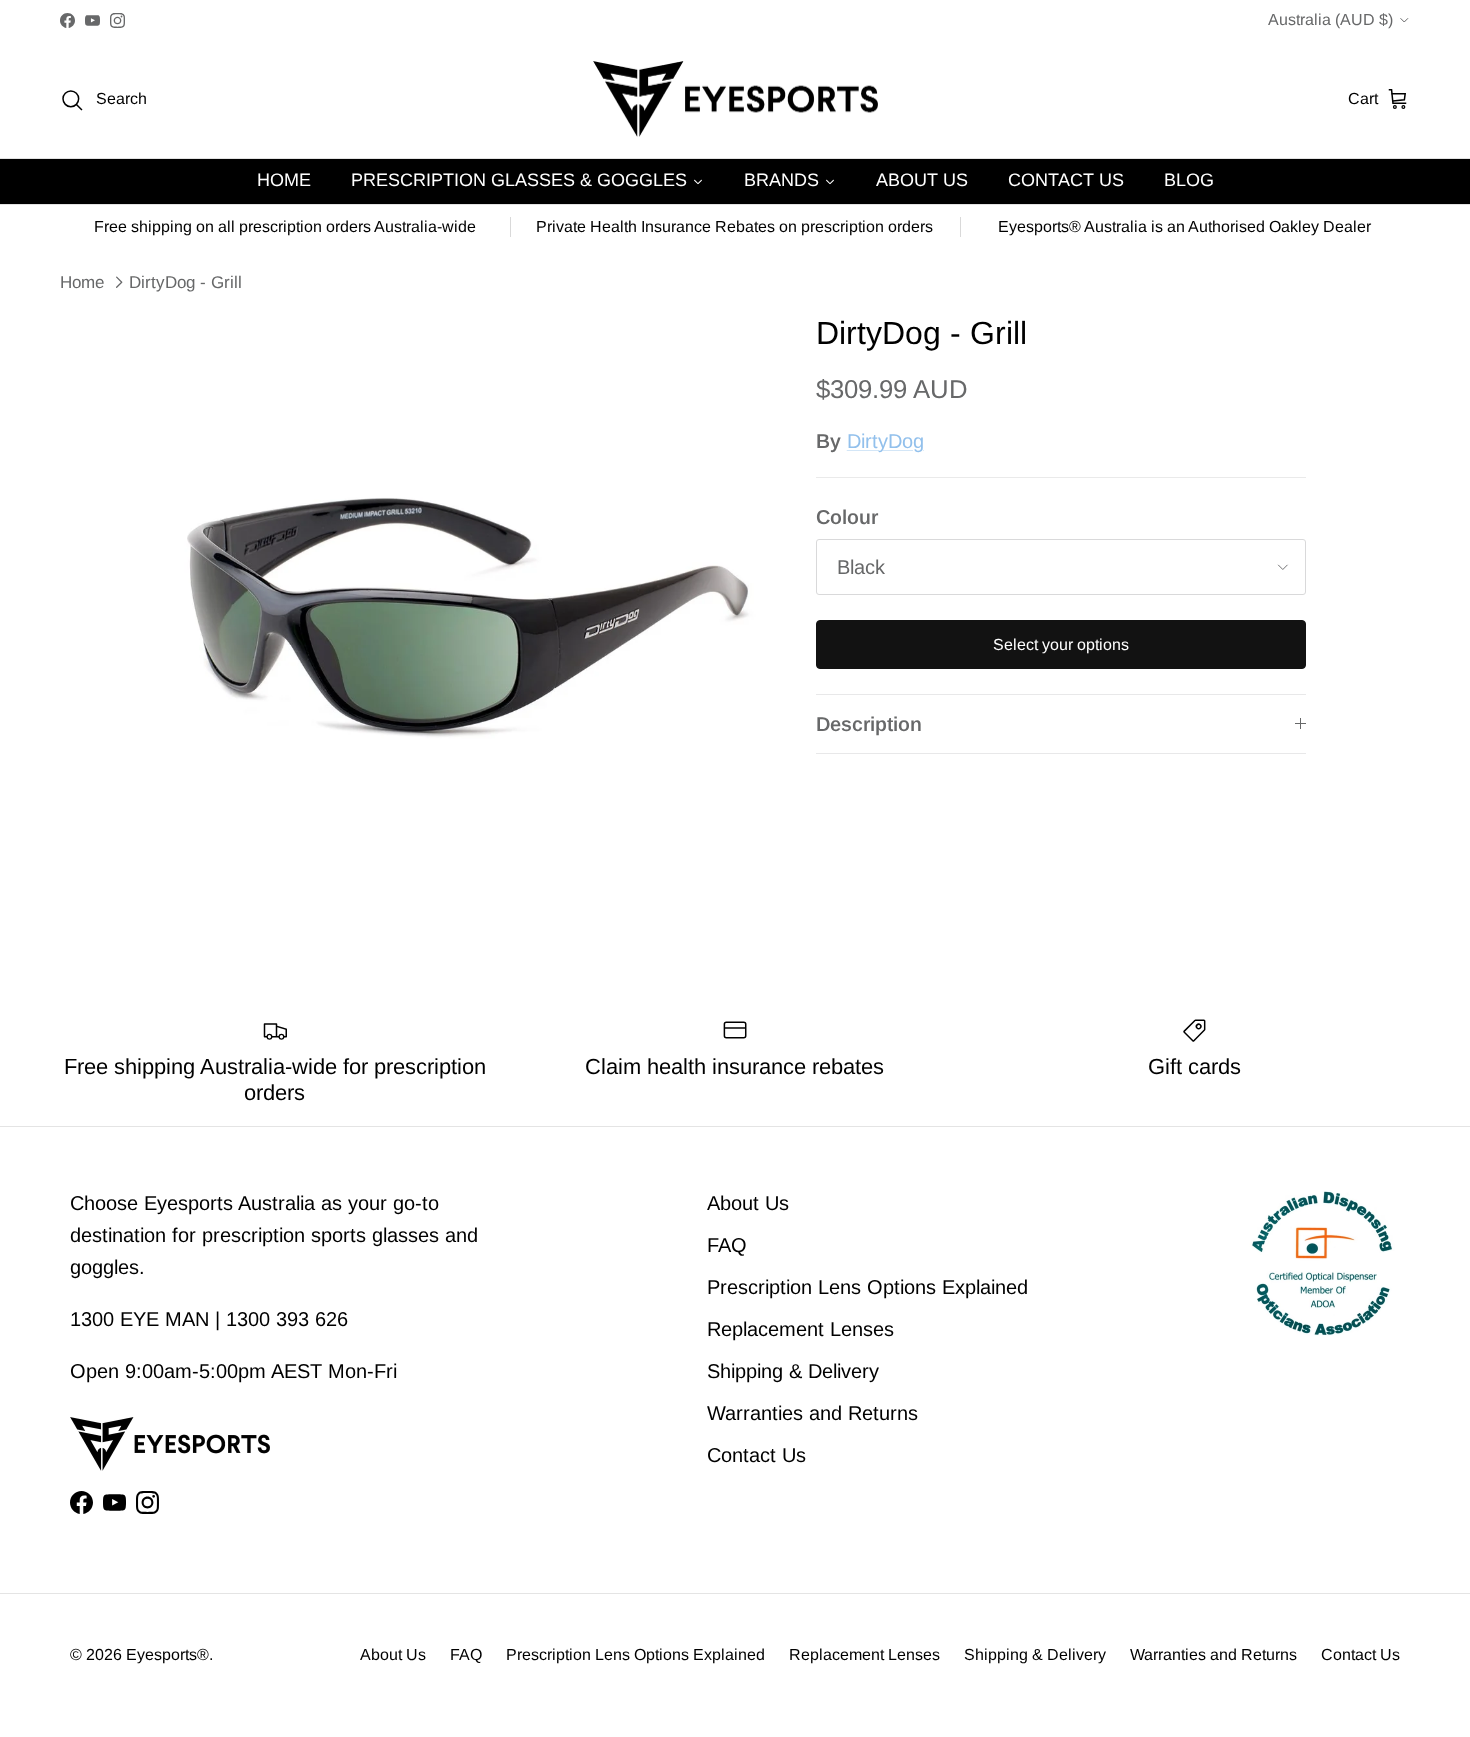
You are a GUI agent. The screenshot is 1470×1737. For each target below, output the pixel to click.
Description (869, 724)
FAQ (727, 1245)
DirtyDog (885, 441)
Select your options (1061, 644)
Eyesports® (167, 1654)
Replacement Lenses (800, 1329)
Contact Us (756, 1455)
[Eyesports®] (735, 99)
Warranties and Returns (812, 1413)
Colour (847, 517)
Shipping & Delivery (793, 1371)
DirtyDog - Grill (185, 282)
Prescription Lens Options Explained (867, 1287)
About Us (748, 1203)
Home (82, 282)
